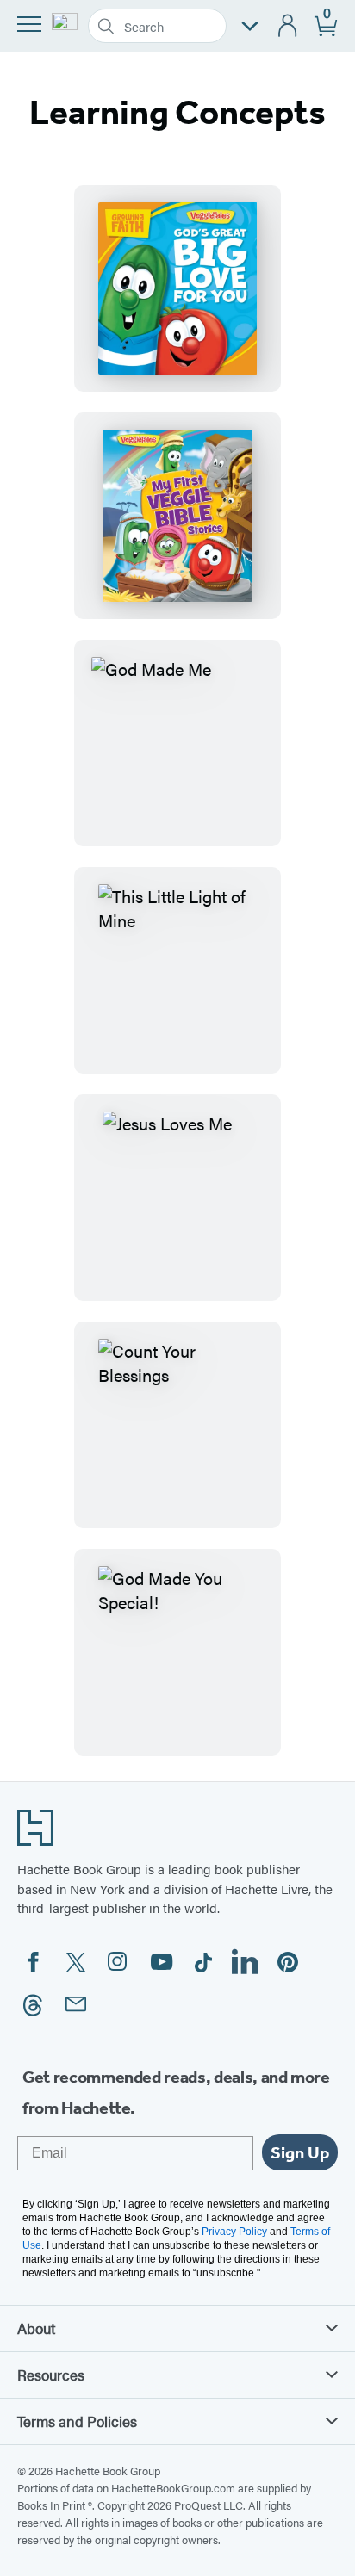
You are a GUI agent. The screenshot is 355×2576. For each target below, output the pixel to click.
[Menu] (29, 24)
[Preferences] (250, 26)
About (36, 2328)
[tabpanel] (177, 970)
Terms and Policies (77, 2421)
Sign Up (300, 2152)
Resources (51, 2375)
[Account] (288, 26)
